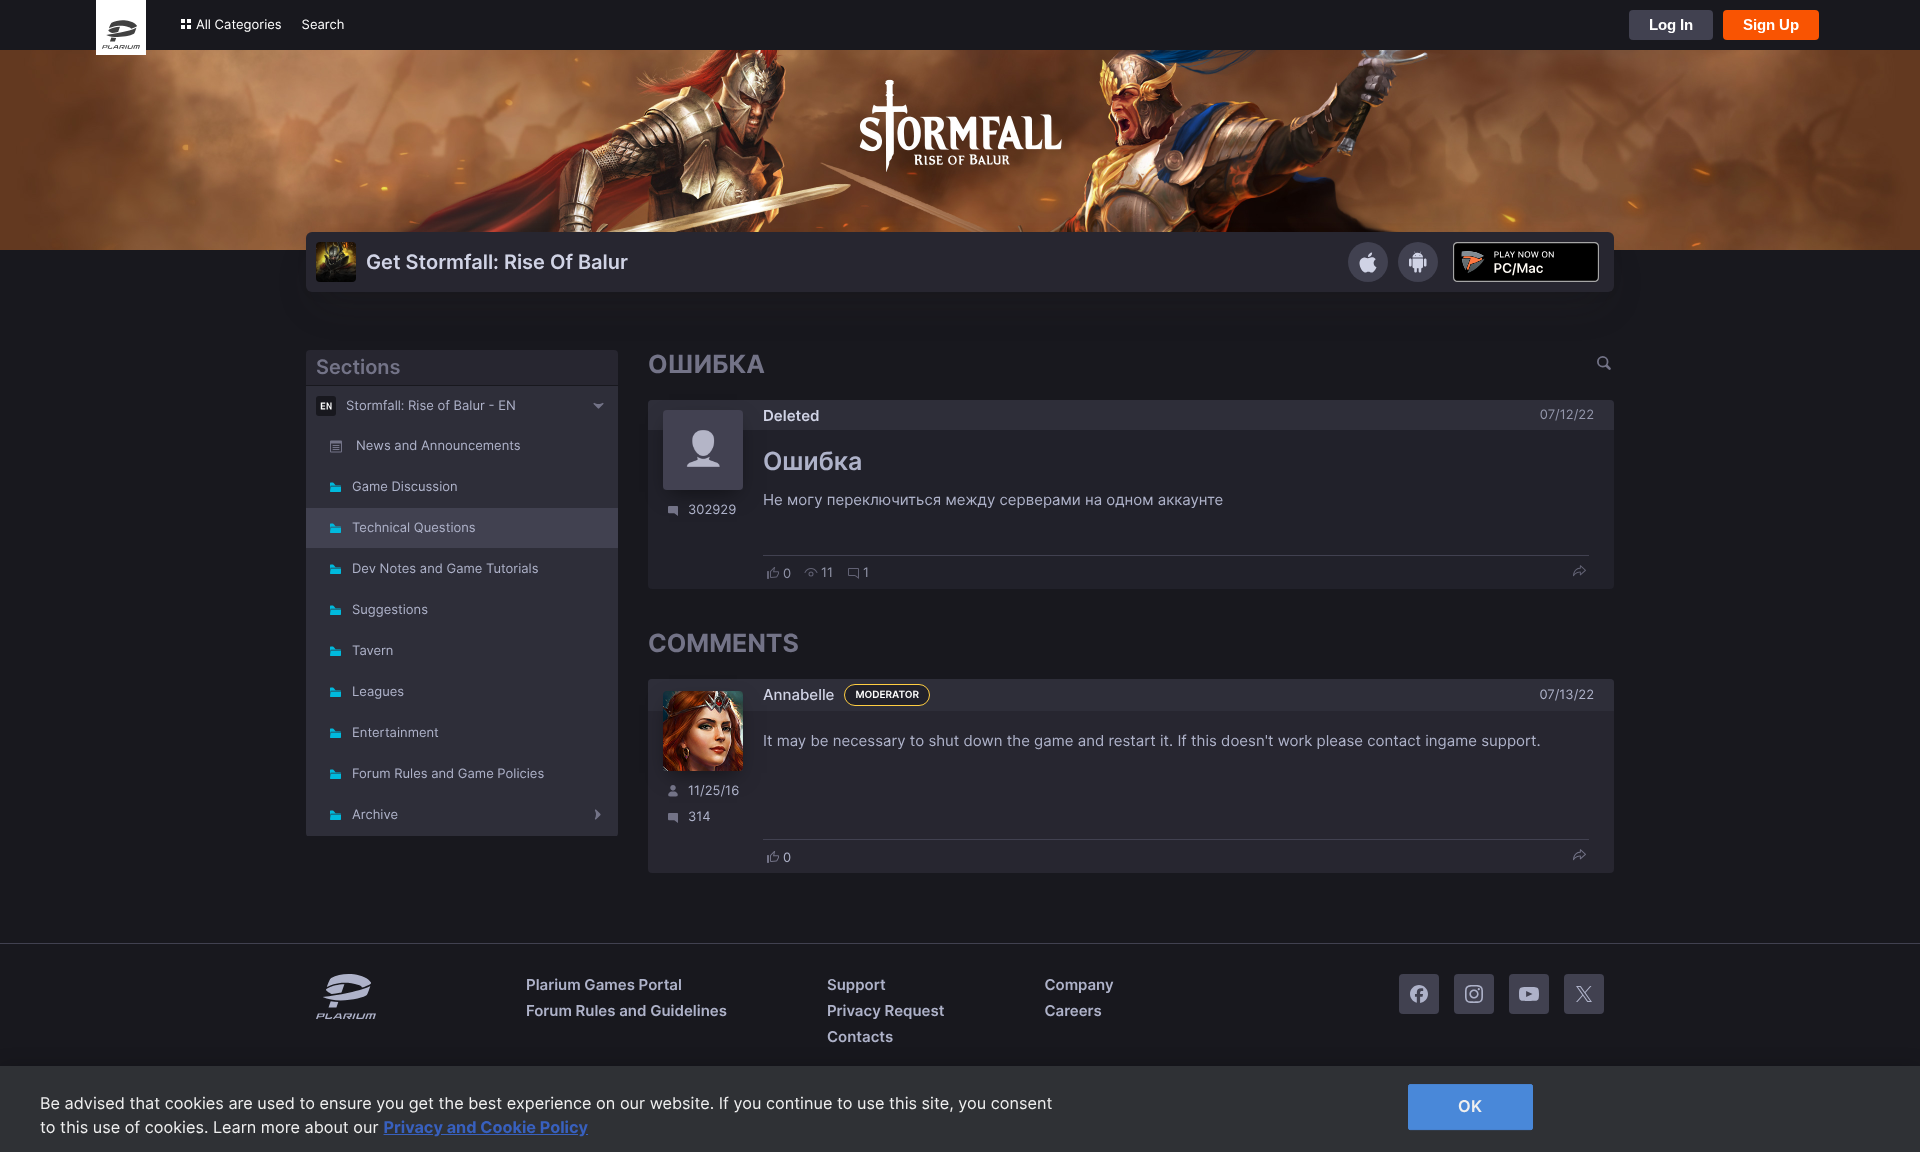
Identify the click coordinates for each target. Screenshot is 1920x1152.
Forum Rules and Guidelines (626, 1010)
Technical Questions (414, 528)
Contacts (860, 1036)
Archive (375, 815)
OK (1470, 1106)
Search (323, 25)
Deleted (791, 415)
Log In (1671, 24)
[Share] (1579, 572)
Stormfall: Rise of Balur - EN (431, 406)
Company (1078, 984)
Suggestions (390, 610)
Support (856, 984)
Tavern (372, 651)
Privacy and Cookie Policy (486, 1127)
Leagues (378, 692)
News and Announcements (438, 446)
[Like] (773, 573)
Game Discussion (405, 487)
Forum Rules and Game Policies (448, 774)
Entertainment (395, 733)
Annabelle (798, 694)
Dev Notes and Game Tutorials (445, 569)
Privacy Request (885, 1010)
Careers (1072, 1010)
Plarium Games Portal (604, 984)
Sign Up (1771, 24)
